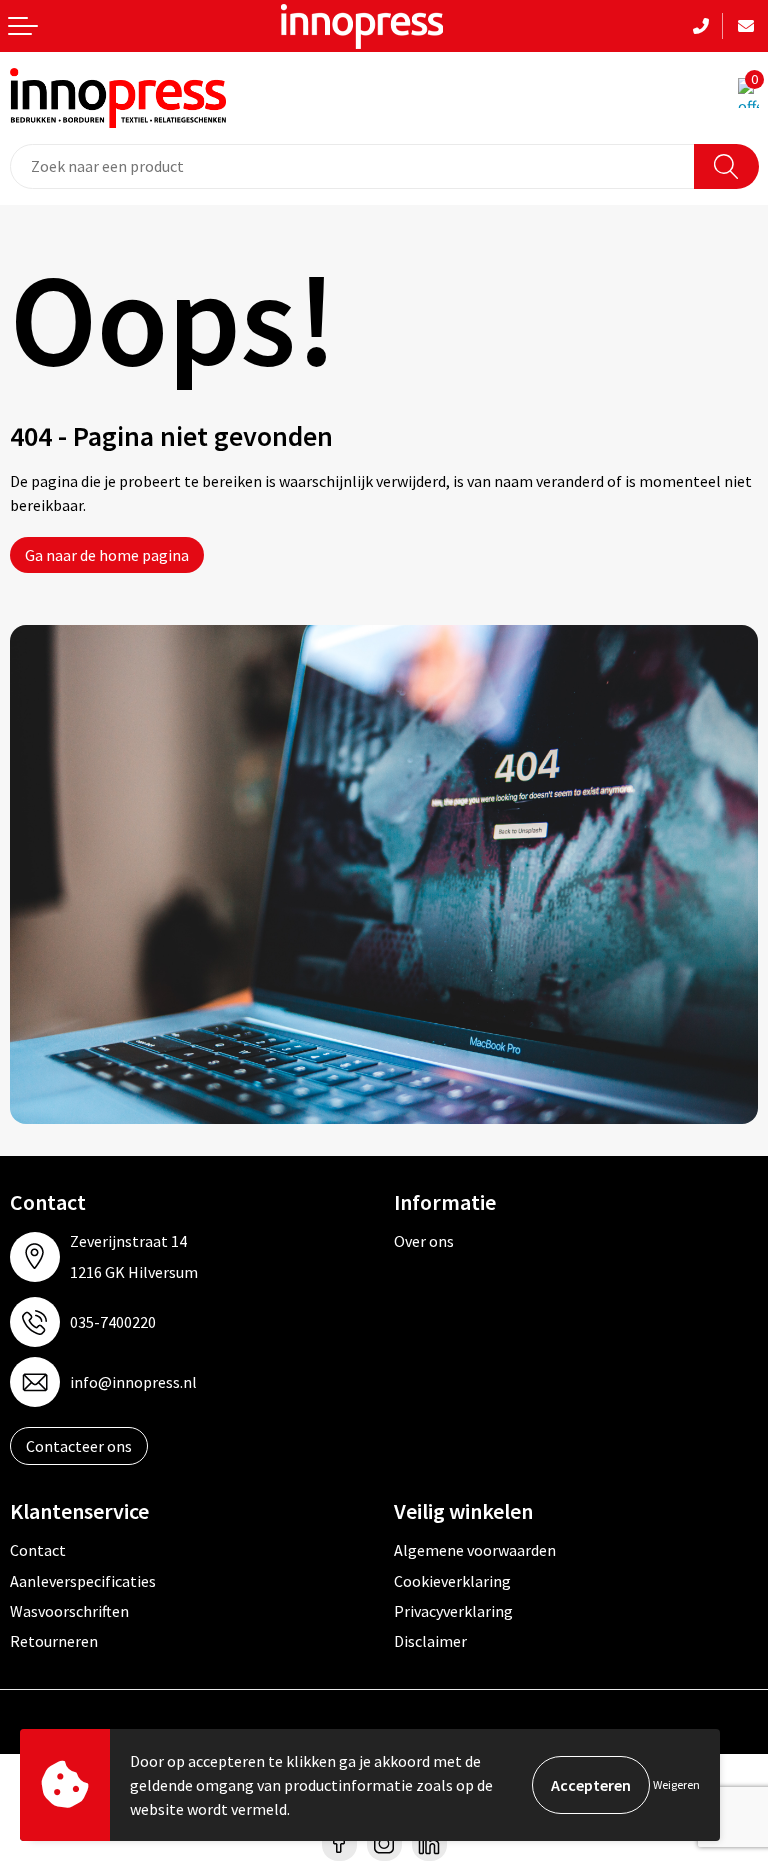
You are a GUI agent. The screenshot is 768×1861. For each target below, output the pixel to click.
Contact (38, 1550)
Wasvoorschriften (69, 1611)
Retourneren (54, 1641)
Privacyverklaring (453, 1611)
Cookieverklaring (452, 1581)
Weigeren (676, 1784)
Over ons (424, 1241)
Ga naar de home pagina (107, 555)
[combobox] (352, 166)
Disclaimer (430, 1641)
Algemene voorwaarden (475, 1550)
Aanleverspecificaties (83, 1581)
